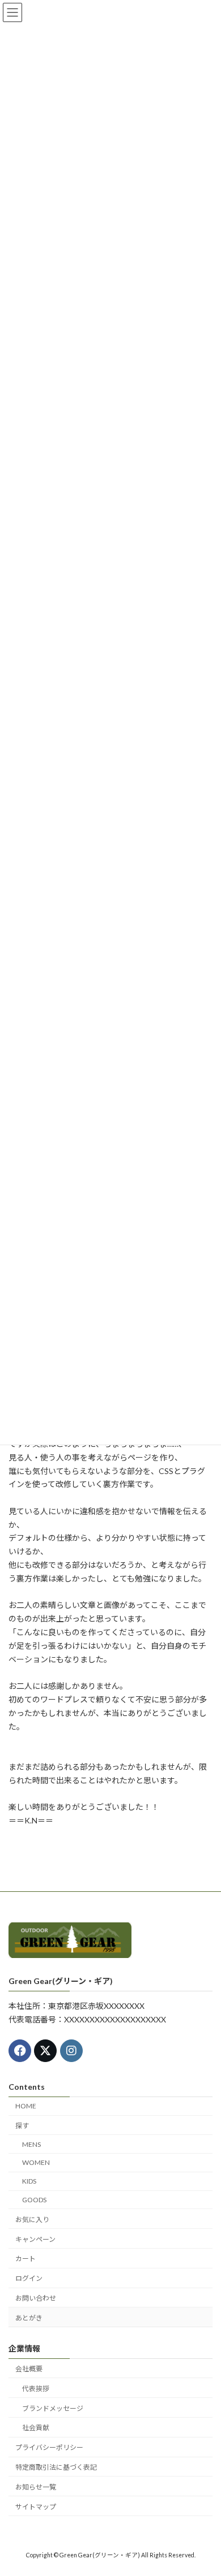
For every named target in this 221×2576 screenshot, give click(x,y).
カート (25, 2259)
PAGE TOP (204, 2487)
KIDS (29, 2182)
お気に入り (32, 2220)
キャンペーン (35, 2239)
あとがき (29, 2318)
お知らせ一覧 (36, 2487)
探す (22, 2126)
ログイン (29, 2279)
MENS (31, 2144)
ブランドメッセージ (53, 2408)
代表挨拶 (36, 2389)
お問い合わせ (36, 2298)
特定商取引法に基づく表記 (56, 2467)
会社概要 (29, 2369)
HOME (26, 2106)
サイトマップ (36, 2507)
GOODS (34, 2200)
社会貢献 (36, 2428)
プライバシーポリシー (49, 2448)
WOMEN (36, 2163)
